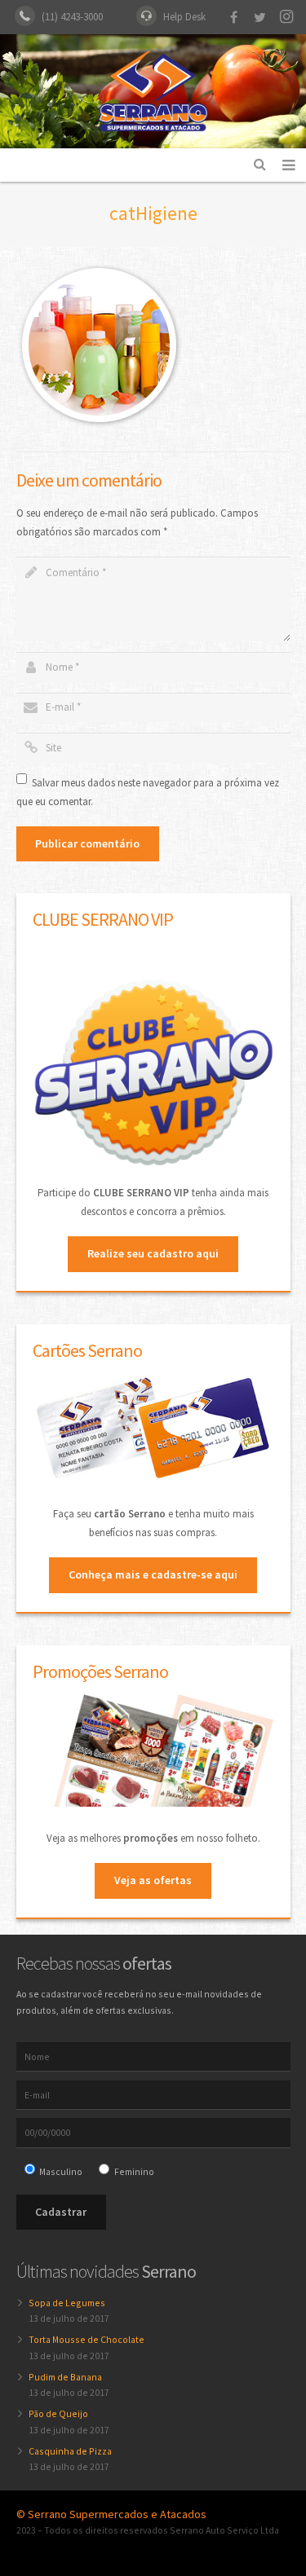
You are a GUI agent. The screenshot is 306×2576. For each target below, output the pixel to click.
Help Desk (184, 17)
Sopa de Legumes (67, 2303)
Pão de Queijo (58, 2413)
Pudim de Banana (65, 2377)
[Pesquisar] (260, 165)
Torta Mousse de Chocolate (86, 2339)
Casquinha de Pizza (70, 2451)
